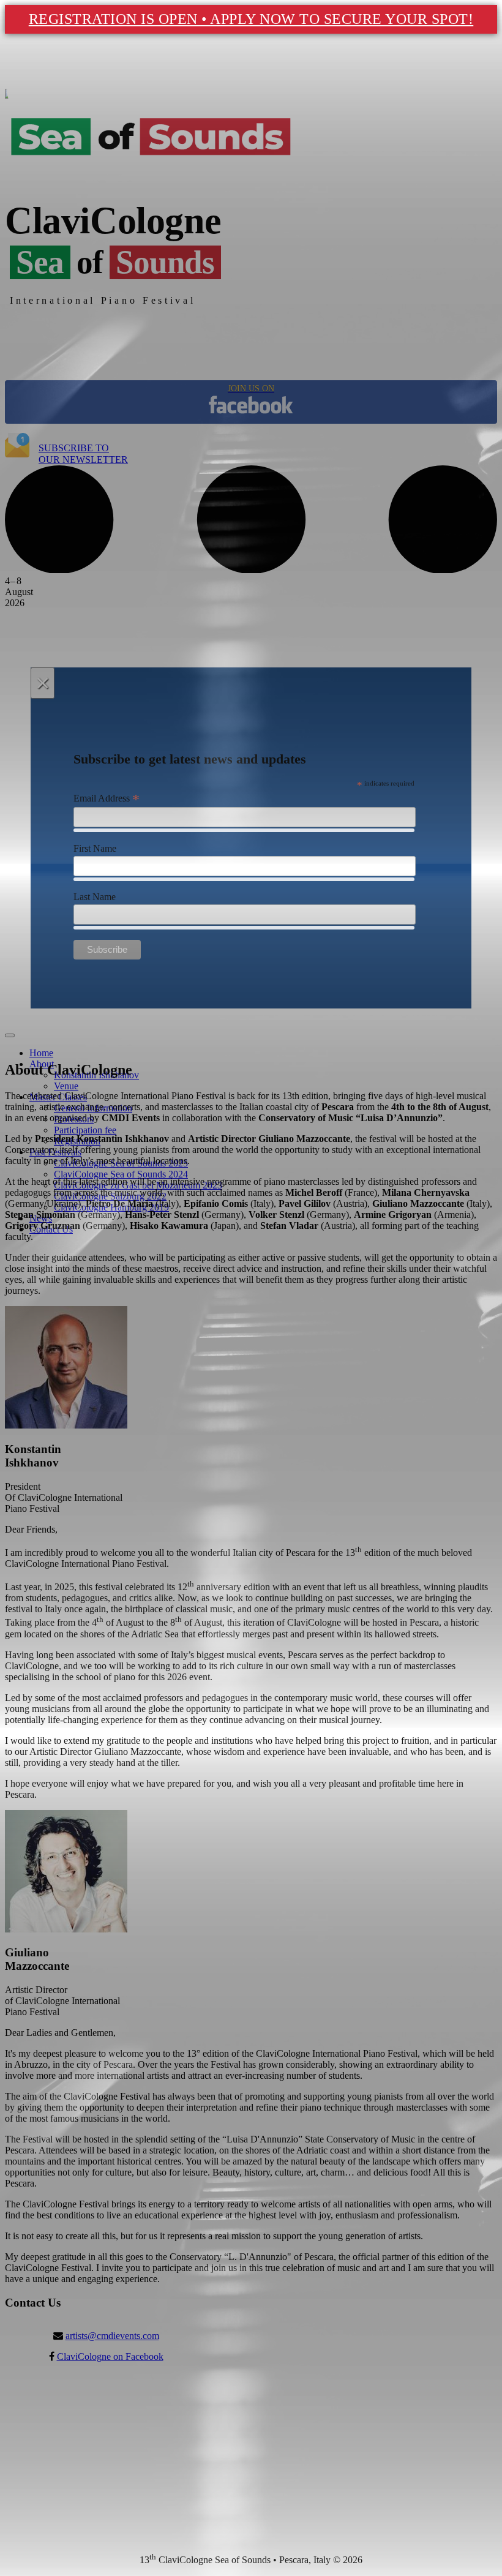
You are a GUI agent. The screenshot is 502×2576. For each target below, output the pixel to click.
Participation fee (85, 1130)
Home (41, 1053)
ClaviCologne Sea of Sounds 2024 (121, 1174)
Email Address (107, 798)
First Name (95, 848)
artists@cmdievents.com (112, 2336)
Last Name (95, 897)
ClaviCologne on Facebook (110, 2356)
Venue (66, 1086)
